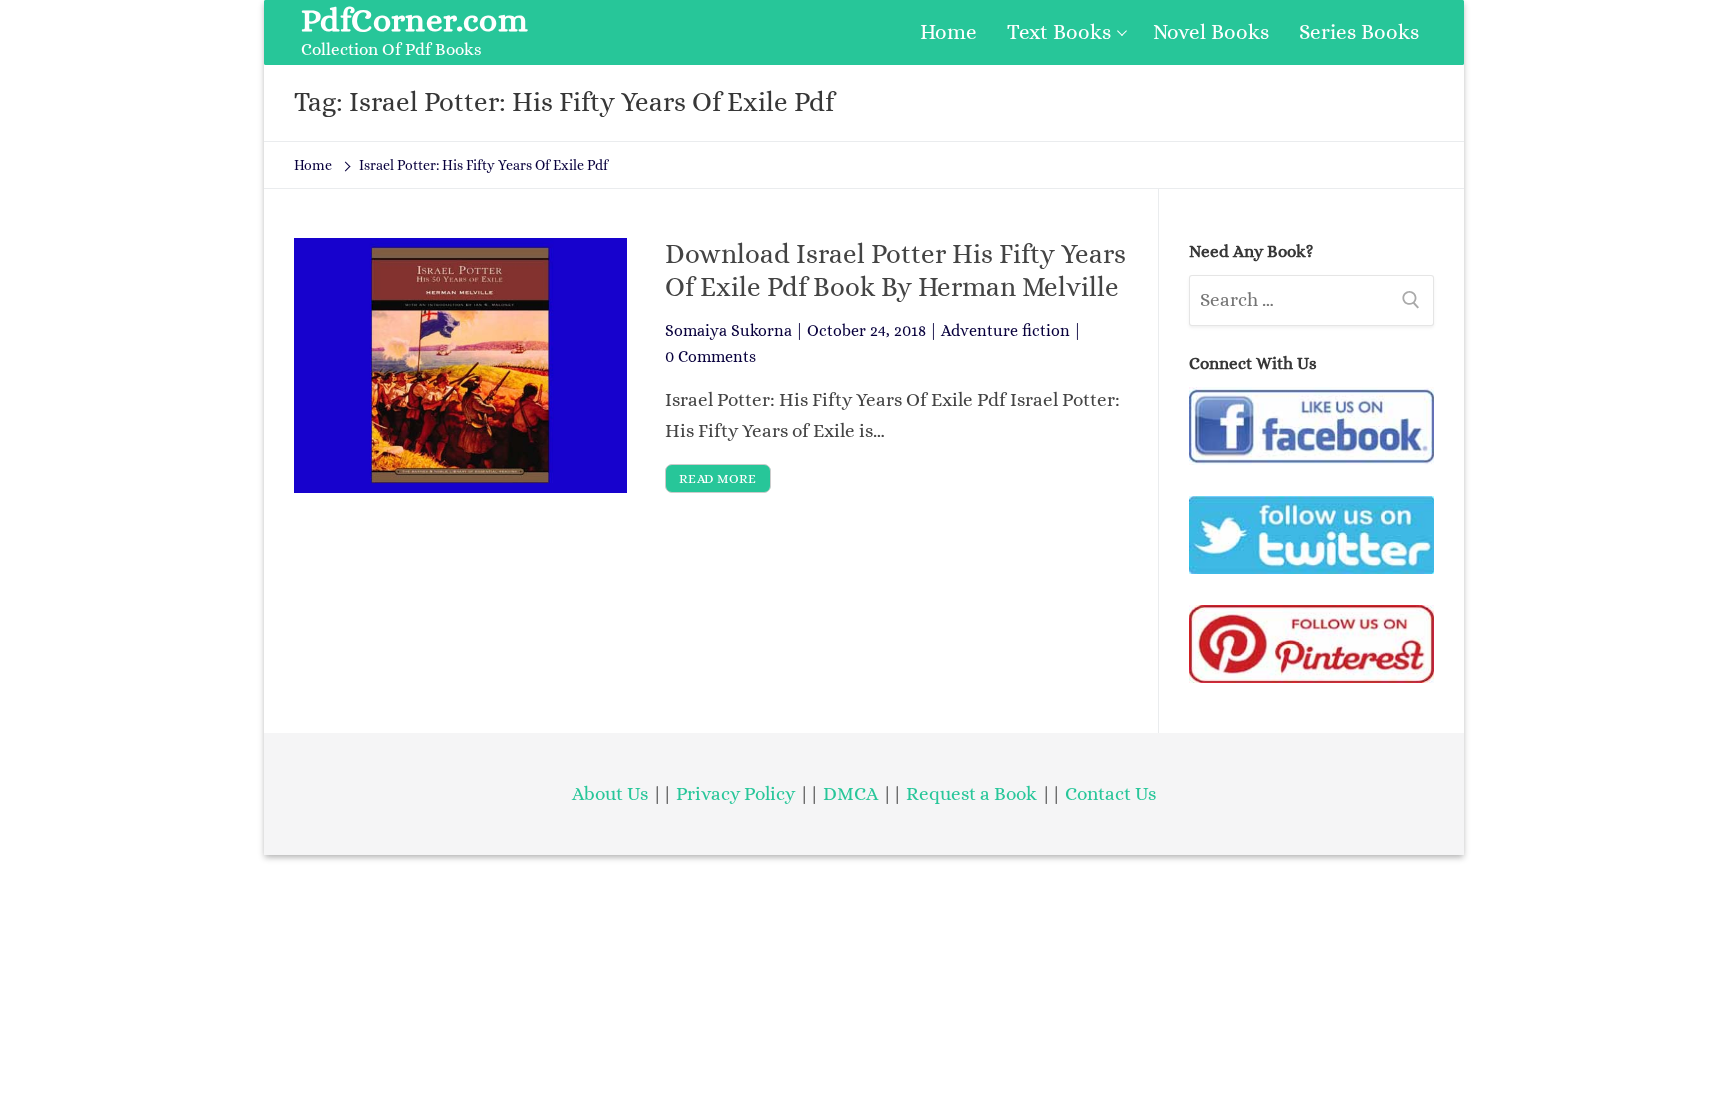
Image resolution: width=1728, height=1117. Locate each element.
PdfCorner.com (414, 20)
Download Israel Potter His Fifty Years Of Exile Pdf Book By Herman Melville (895, 270)
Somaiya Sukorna (728, 330)
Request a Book (973, 793)
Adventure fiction (1005, 330)
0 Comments (710, 356)
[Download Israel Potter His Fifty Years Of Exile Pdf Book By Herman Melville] (460, 365)
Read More (718, 478)
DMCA (850, 793)
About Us (610, 793)
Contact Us (1110, 793)
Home (313, 165)
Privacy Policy (735, 793)
